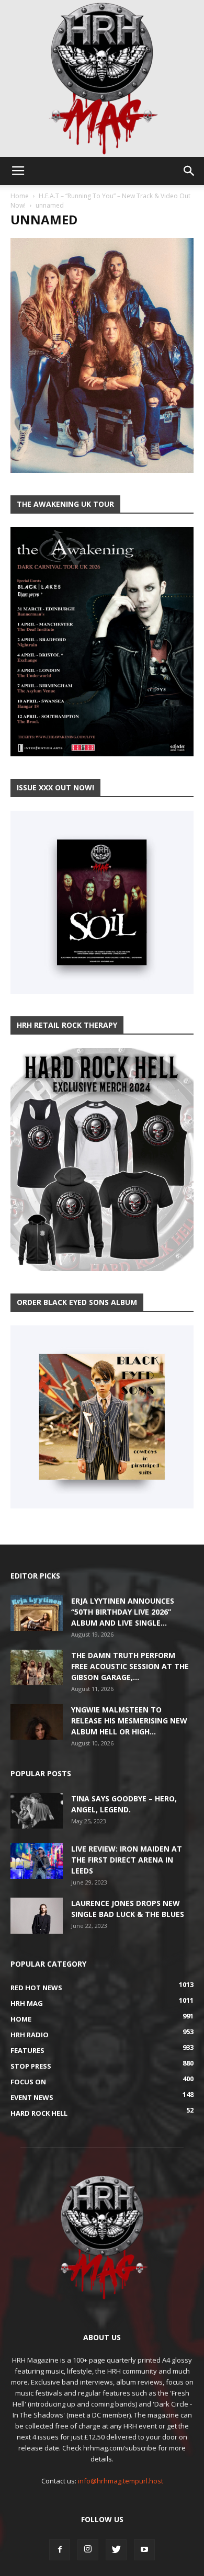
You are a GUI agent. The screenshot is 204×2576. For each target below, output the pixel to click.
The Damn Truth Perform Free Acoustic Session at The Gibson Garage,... (130, 1666)
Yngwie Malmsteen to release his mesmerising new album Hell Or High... (129, 1721)
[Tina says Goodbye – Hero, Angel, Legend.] (37, 1811)
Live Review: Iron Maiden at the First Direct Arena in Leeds (127, 1860)
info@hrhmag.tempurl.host (121, 2481)
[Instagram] (88, 2550)
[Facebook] (60, 2550)
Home (20, 196)
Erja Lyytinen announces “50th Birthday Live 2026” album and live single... (123, 1612)
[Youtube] (144, 2550)
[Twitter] (116, 2550)
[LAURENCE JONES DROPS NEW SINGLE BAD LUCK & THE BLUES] (37, 1916)
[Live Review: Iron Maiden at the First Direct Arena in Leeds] (37, 1861)
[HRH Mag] (102, 78)
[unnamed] (102, 470)
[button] (189, 171)
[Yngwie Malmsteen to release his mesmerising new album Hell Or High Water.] (37, 1722)
